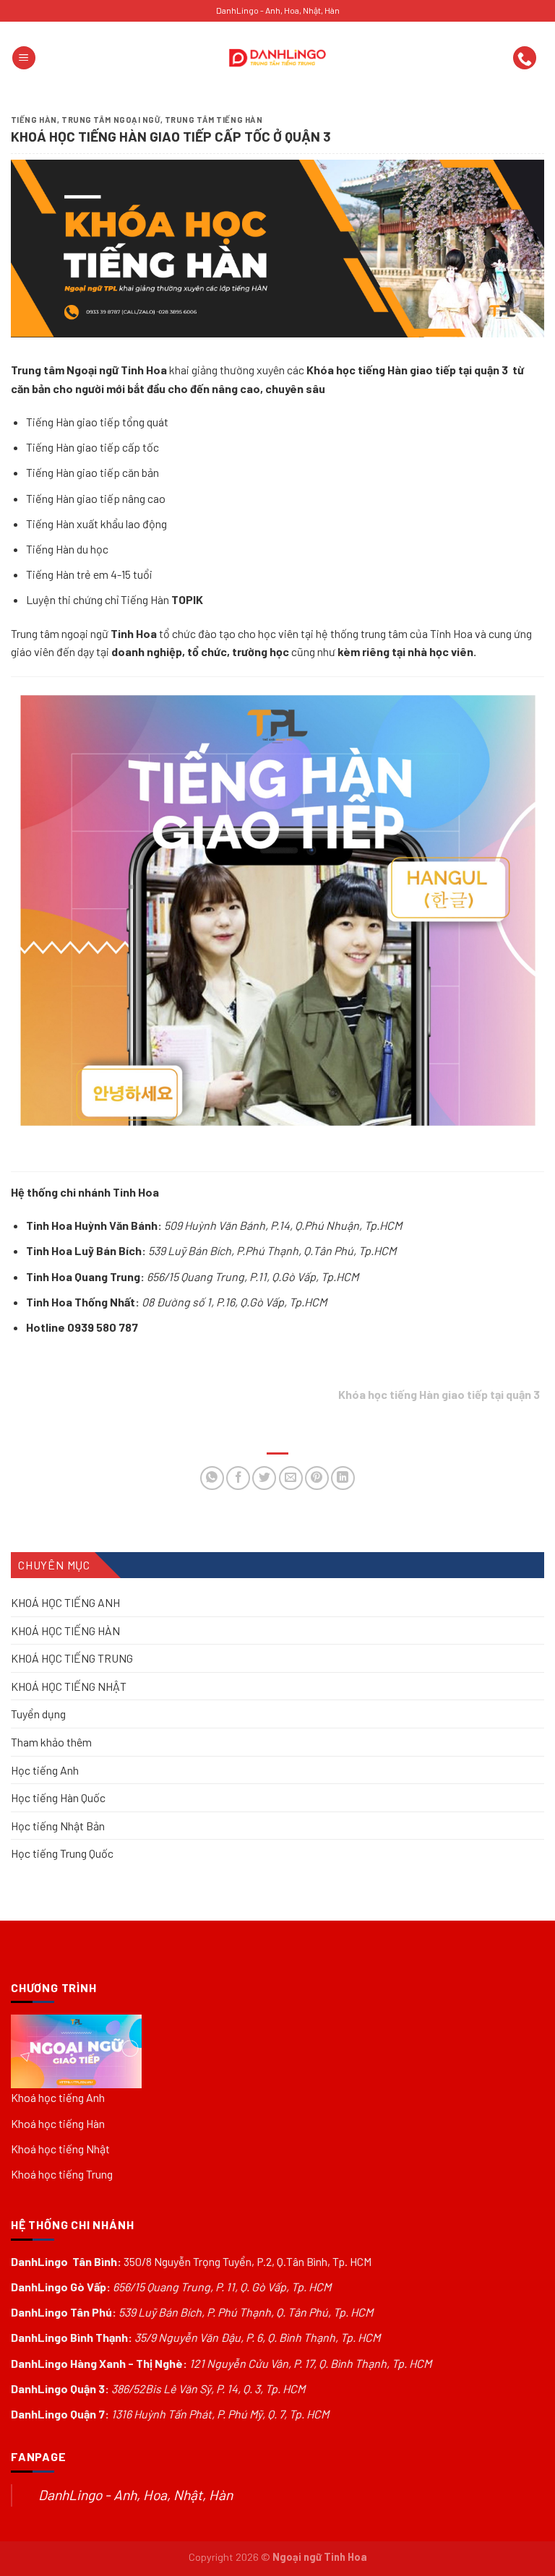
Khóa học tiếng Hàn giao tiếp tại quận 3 (408, 370)
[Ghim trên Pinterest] (317, 1478)
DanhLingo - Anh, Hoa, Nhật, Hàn (135, 2495)
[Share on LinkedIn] (343, 1478)
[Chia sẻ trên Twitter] (264, 1478)
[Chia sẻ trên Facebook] (238, 1478)
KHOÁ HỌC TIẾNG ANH (65, 1602)
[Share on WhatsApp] (212, 1478)
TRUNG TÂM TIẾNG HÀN (214, 120)
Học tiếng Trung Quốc (62, 1854)
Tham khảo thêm (51, 1742)
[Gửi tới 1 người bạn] (291, 1478)
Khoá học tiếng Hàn (58, 2123)
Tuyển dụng (38, 1714)
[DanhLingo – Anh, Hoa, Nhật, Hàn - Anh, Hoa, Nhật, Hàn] (277, 58)
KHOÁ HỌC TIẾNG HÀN (65, 1631)
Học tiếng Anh (45, 1770)
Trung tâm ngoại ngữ (111, 120)
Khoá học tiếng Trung (62, 2174)
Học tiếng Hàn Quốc (58, 1797)
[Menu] (24, 58)
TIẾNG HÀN (34, 120)
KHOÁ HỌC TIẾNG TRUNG (72, 1658)
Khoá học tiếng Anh (58, 2097)
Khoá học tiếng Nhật (60, 2149)
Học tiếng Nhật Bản (58, 1826)
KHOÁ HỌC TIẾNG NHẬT (69, 1686)
